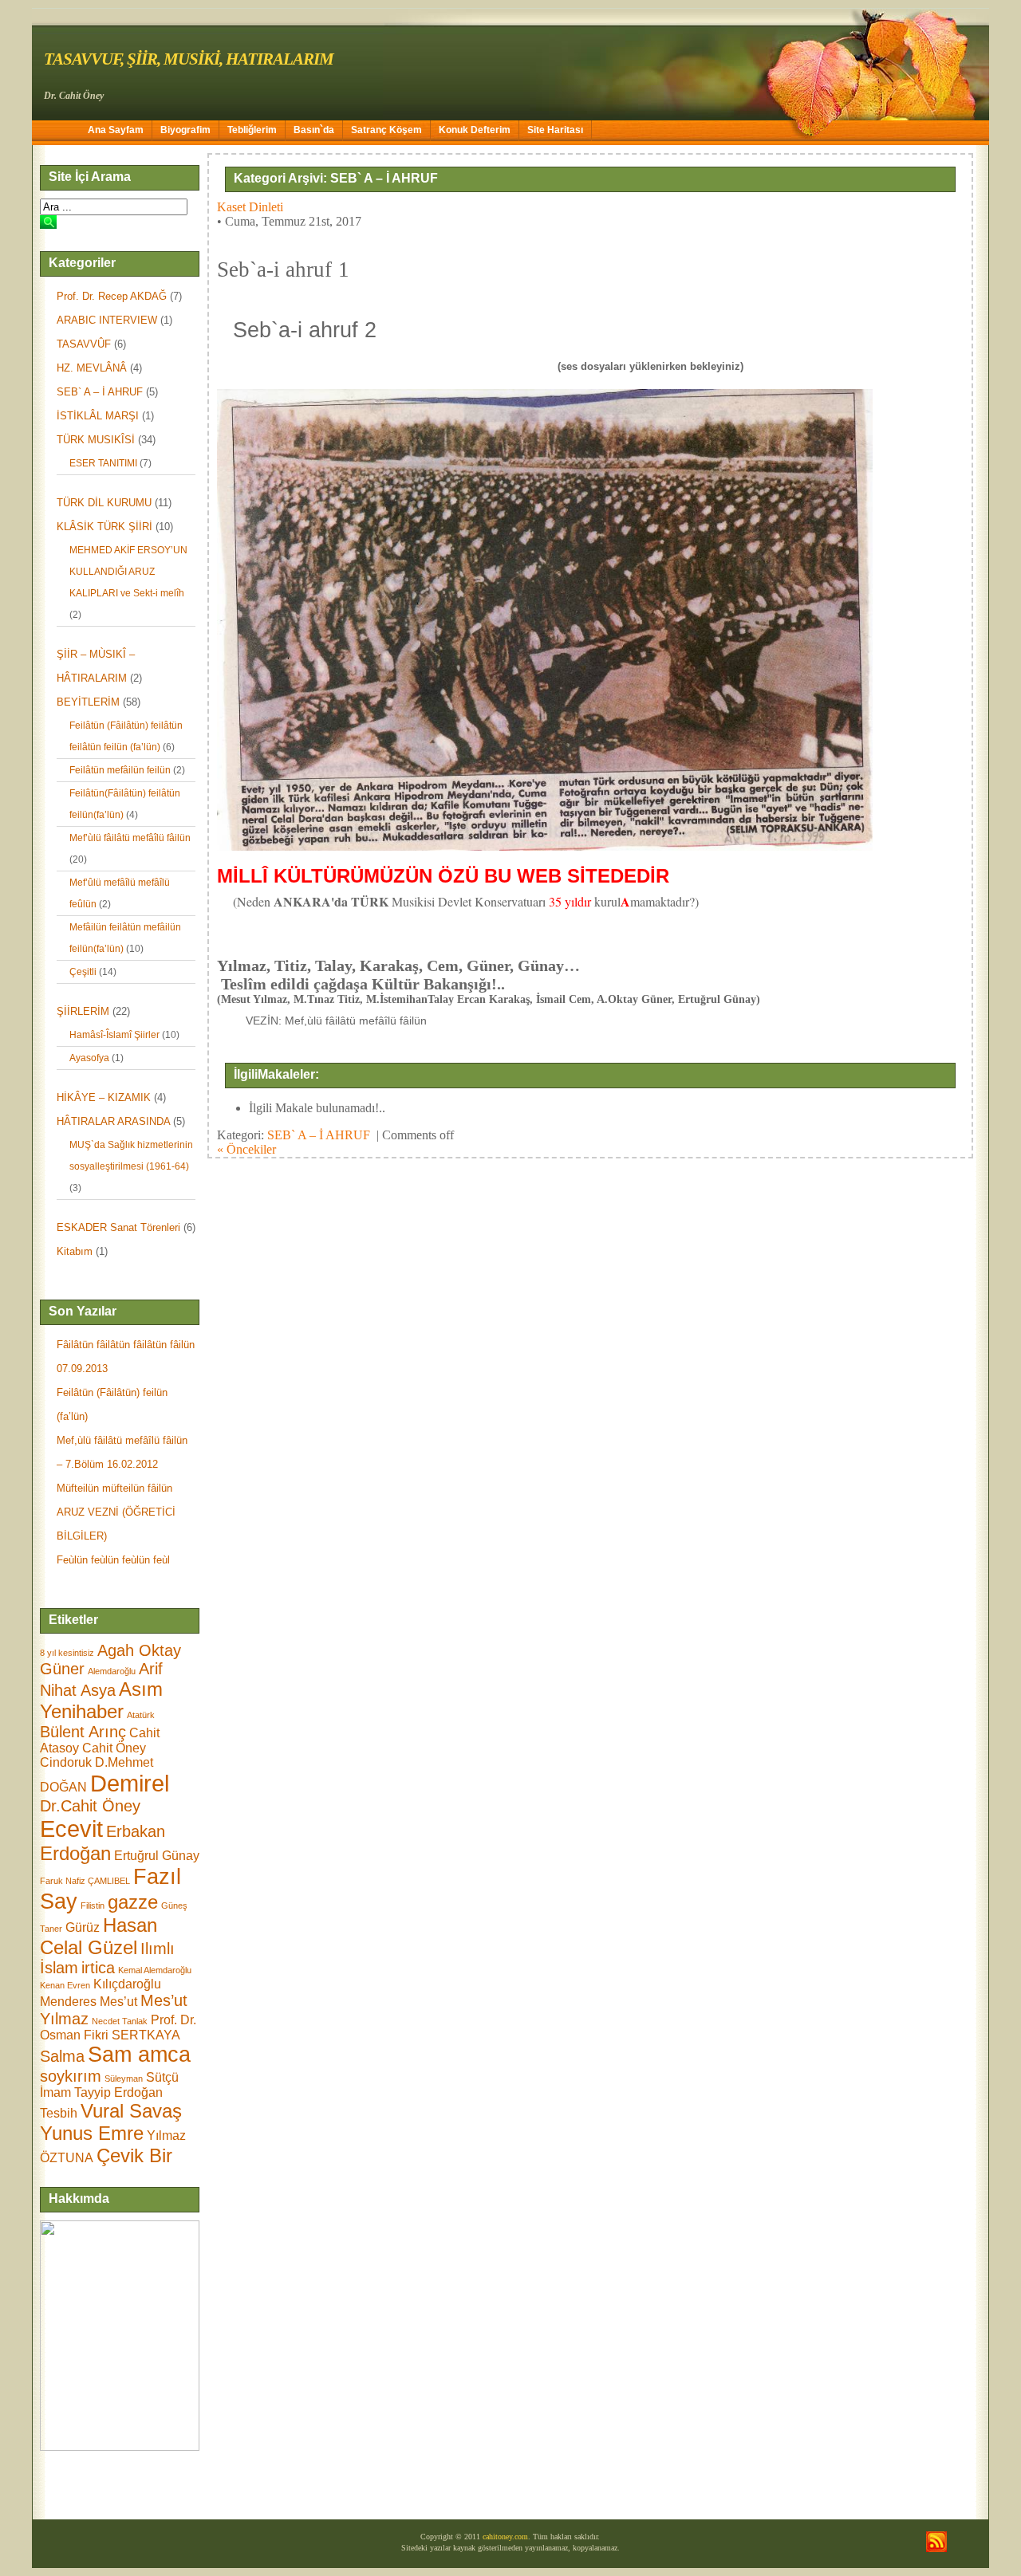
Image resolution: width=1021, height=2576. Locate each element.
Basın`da (314, 130)
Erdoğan (75, 1853)
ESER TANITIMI (103, 463)
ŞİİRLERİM (83, 1011)
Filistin (93, 1905)
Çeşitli (83, 972)
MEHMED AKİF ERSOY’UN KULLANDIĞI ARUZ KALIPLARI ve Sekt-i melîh (128, 572)
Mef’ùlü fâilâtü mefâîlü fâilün (130, 838)
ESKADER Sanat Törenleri (118, 1227)
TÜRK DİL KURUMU (104, 503)
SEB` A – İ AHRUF (100, 392)
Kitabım (75, 1251)
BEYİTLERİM (88, 702)
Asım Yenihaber (101, 1700)
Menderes (68, 2002)
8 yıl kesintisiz (67, 1653)
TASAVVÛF (84, 344)
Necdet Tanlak (120, 2021)
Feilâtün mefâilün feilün (120, 770)
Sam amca (139, 2055)
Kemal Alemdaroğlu (155, 1970)
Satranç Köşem (386, 130)
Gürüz (83, 1927)
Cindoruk (66, 1762)
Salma (62, 2056)
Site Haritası (555, 130)
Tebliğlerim (252, 130)
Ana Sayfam (116, 130)
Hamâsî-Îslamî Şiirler (114, 1035)
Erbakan (136, 1831)
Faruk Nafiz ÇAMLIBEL (85, 1881)
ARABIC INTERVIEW (107, 320)
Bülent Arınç (83, 1732)
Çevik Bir (134, 2155)
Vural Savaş (131, 2111)
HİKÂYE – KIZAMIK (104, 1097)
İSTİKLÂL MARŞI (98, 416)
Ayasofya (89, 1058)
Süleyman (124, 2078)
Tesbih (59, 2113)
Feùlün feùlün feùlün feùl (113, 1560)
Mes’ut (118, 2002)
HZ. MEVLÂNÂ (92, 368)
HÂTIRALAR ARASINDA (113, 1121)
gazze (133, 1902)
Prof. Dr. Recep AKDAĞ (112, 296)
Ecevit (71, 1829)
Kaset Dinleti (250, 207)
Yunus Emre (92, 2133)
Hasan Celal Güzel (99, 1936)
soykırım (71, 2076)
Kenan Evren (65, 1985)
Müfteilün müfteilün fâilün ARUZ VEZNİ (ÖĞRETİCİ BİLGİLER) (116, 1512)
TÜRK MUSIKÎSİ (96, 440)
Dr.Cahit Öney (90, 1806)
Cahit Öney (114, 1748)
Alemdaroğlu (112, 1671)
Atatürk (141, 1715)
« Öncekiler (246, 1149)
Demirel (130, 1783)
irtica (98, 1968)
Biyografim (185, 130)
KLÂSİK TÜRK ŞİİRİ (104, 527)
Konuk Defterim (475, 130)
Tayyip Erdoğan (118, 2092)
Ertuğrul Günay (157, 1856)
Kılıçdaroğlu (127, 1984)
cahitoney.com (505, 2537)
